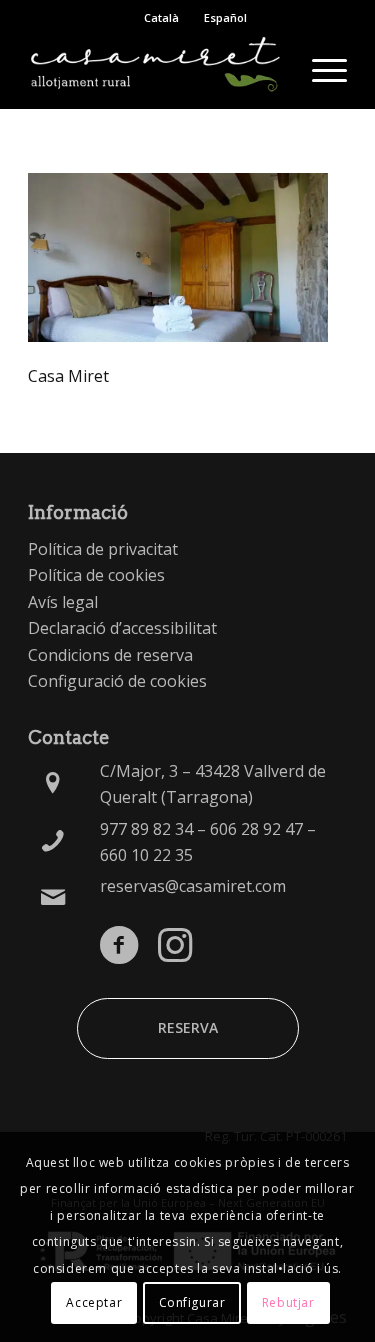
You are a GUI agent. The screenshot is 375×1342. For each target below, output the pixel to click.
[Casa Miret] (155, 69)
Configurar (192, 1302)
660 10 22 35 (146, 855)
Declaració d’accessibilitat (122, 628)
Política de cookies (96, 575)
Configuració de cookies (117, 681)
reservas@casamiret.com (193, 886)
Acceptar (94, 1302)
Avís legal (63, 602)
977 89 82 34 (146, 829)
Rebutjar (288, 1302)
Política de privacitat (103, 549)
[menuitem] (319, 69)
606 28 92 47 (256, 829)
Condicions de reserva (110, 655)
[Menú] (319, 69)
